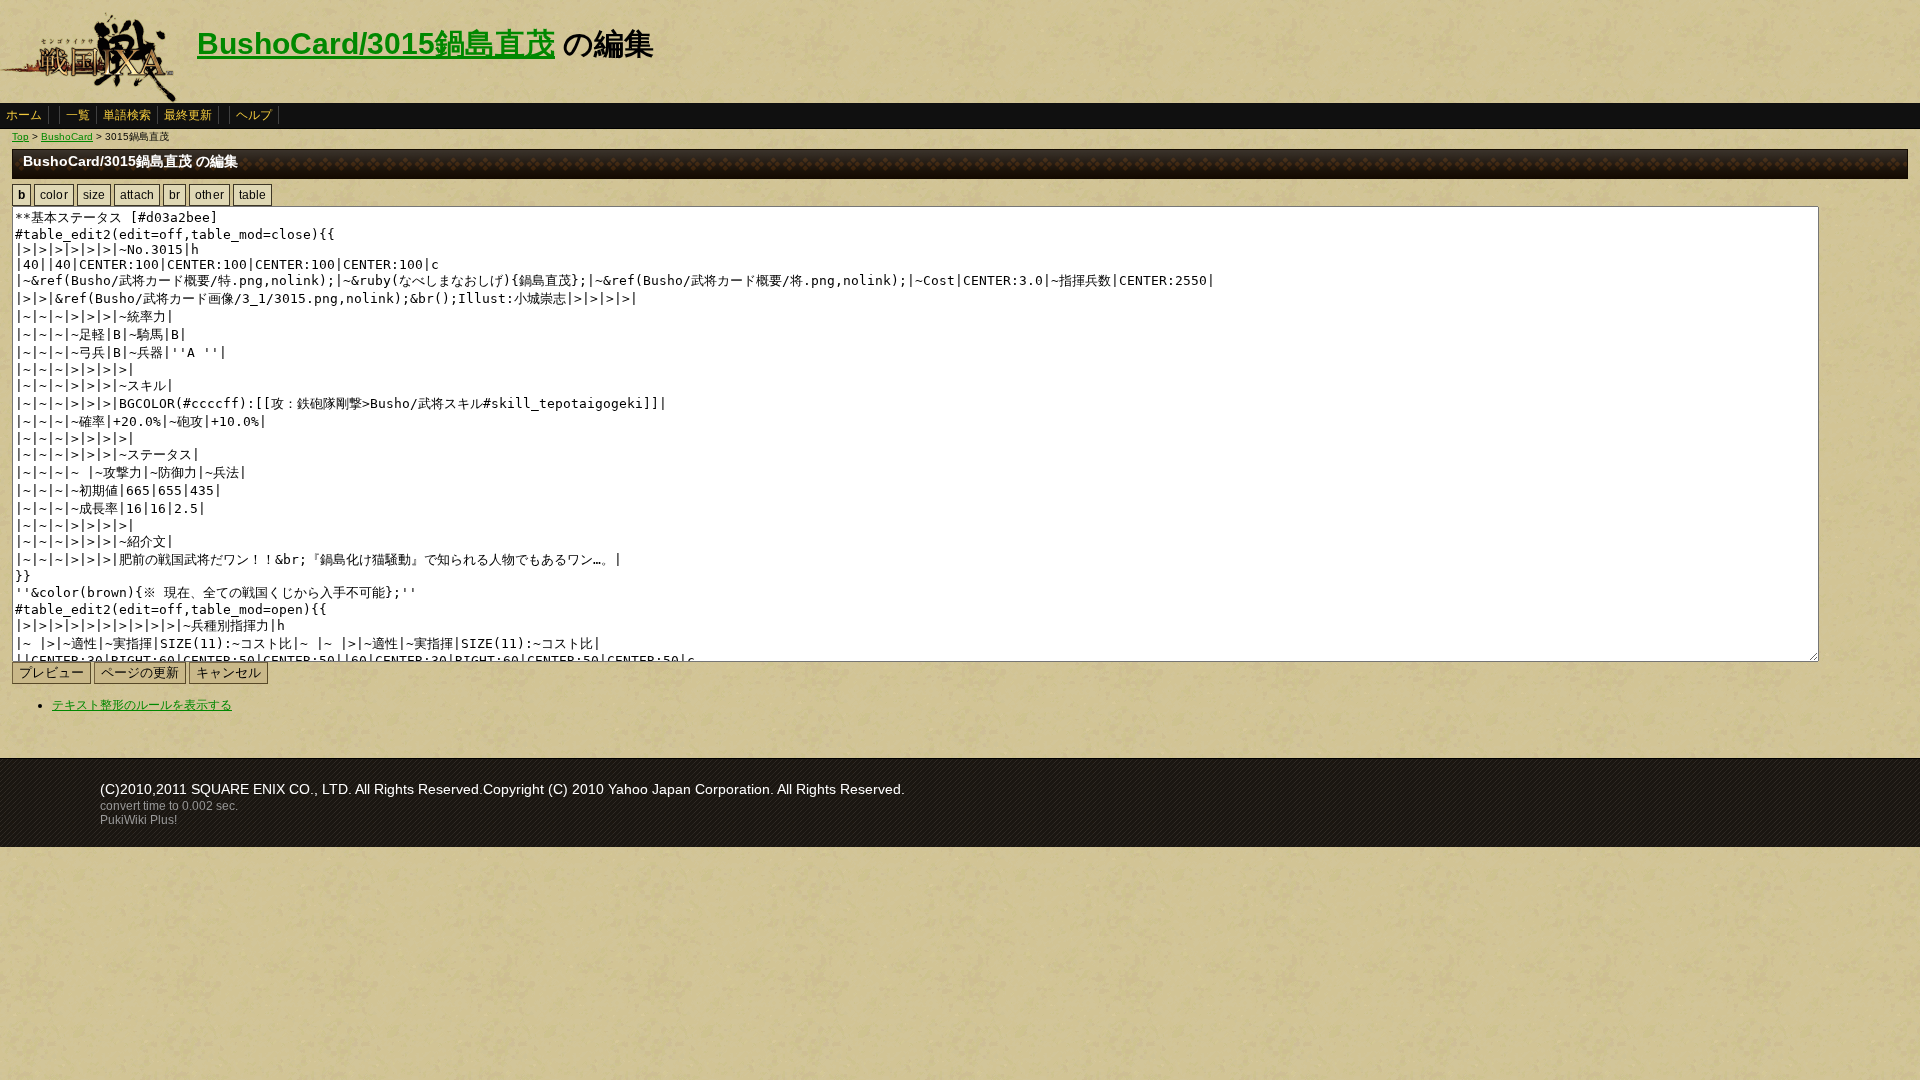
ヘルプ (254, 115)
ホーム (24, 115)
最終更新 (188, 115)
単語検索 (127, 115)
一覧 (78, 115)
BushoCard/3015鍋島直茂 (376, 43)
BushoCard (67, 136)
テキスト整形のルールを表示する (142, 705)
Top (20, 136)
